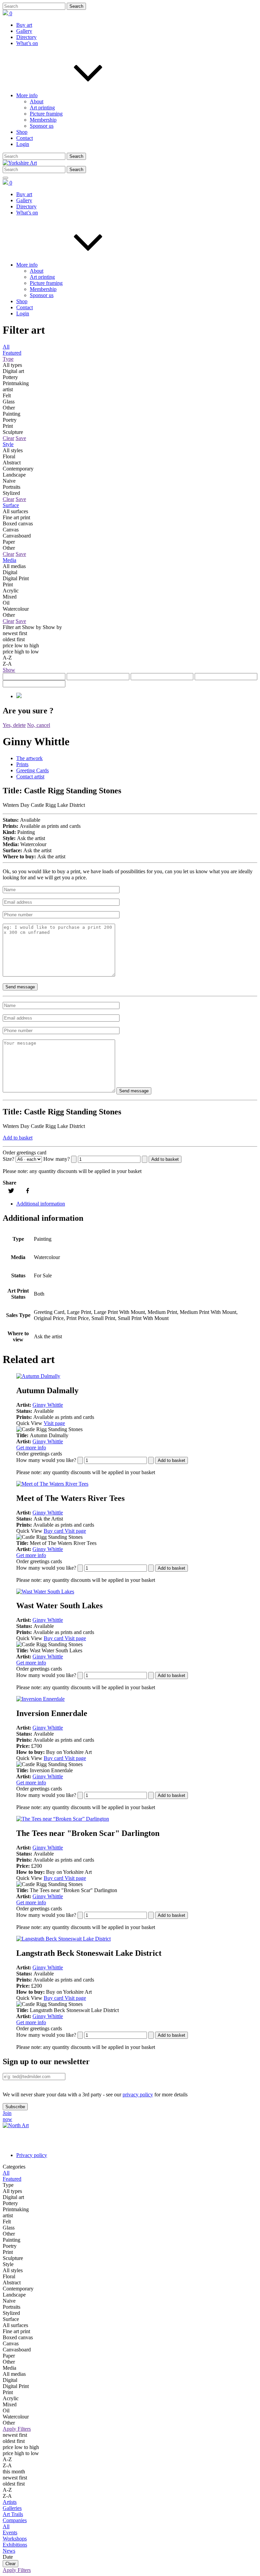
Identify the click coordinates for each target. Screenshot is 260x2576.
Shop (22, 132)
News (9, 2551)
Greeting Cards (32, 770)
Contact (25, 138)
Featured (12, 353)
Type (8, 359)
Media (9, 560)
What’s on (27, 43)
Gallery (24, 31)
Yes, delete (14, 725)
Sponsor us (42, 126)
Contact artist (30, 777)
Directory (26, 37)
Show (9, 670)
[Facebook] (28, 1191)
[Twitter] (11, 1191)
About (37, 101)
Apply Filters (17, 2429)
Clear (8, 438)
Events (10, 2532)
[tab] (137, 758)
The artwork (29, 758)
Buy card (54, 1531)
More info (27, 95)
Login (23, 144)
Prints (22, 764)
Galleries (12, 2508)
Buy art (24, 25)
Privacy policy (32, 2155)
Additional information (41, 1204)
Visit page (54, 1423)
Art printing (42, 108)
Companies (15, 2520)
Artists (10, 2502)
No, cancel (39, 725)
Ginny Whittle (48, 1405)
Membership (43, 120)
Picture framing (46, 114)
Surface (11, 505)
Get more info (31, 1448)
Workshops (15, 2539)
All (6, 347)
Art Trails (13, 2514)
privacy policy (138, 2095)
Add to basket (18, 1138)
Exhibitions (15, 2545)
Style (8, 444)
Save (21, 438)
